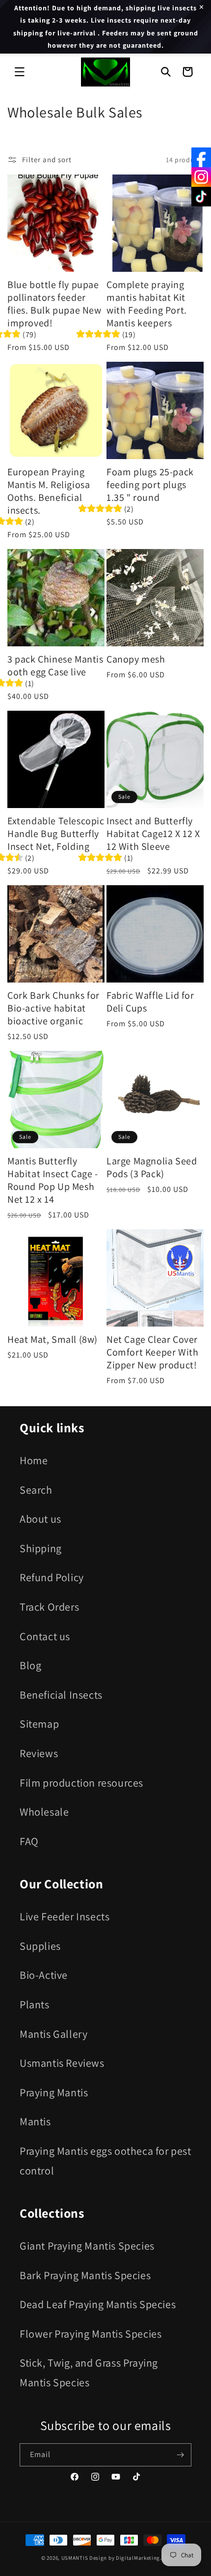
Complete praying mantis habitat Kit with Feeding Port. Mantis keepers (147, 304)
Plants (35, 2004)
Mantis (35, 2121)
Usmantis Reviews (62, 2063)
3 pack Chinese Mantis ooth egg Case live (55, 666)
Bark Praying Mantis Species (85, 2275)
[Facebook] (201, 157)
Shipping (41, 1548)
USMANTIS (75, 2558)
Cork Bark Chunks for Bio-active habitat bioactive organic (53, 1008)
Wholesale (44, 1812)
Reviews (39, 1753)
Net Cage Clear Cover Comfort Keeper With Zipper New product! (152, 1352)
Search (36, 1490)
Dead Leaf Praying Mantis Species (98, 2304)
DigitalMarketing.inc (143, 2558)
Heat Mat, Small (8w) (53, 1339)
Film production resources (81, 1783)
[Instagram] (201, 177)
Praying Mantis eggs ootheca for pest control (105, 2161)
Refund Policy (52, 1577)
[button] (20, 72)
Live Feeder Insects (65, 1916)
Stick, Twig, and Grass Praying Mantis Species (89, 2373)
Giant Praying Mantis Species (87, 2246)
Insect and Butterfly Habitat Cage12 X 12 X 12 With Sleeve (153, 834)
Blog (30, 1665)
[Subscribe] (180, 2455)
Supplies (40, 1946)
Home (34, 1460)
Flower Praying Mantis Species (91, 2334)
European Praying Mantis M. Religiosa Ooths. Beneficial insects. (49, 491)
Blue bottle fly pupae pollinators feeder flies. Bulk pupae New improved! (54, 304)
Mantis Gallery (53, 2034)
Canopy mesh (136, 659)
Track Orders (49, 1607)
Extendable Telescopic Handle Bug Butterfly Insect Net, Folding (56, 834)
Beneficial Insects (61, 1695)
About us (40, 1519)
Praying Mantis (54, 2092)
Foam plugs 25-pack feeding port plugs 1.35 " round (150, 485)
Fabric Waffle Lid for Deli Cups (150, 1002)
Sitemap (39, 1724)
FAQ (29, 1841)
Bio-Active (44, 1975)
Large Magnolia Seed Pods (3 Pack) (152, 1167)
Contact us (45, 1636)
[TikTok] (201, 197)
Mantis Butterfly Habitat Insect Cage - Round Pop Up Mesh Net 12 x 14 (53, 1180)
